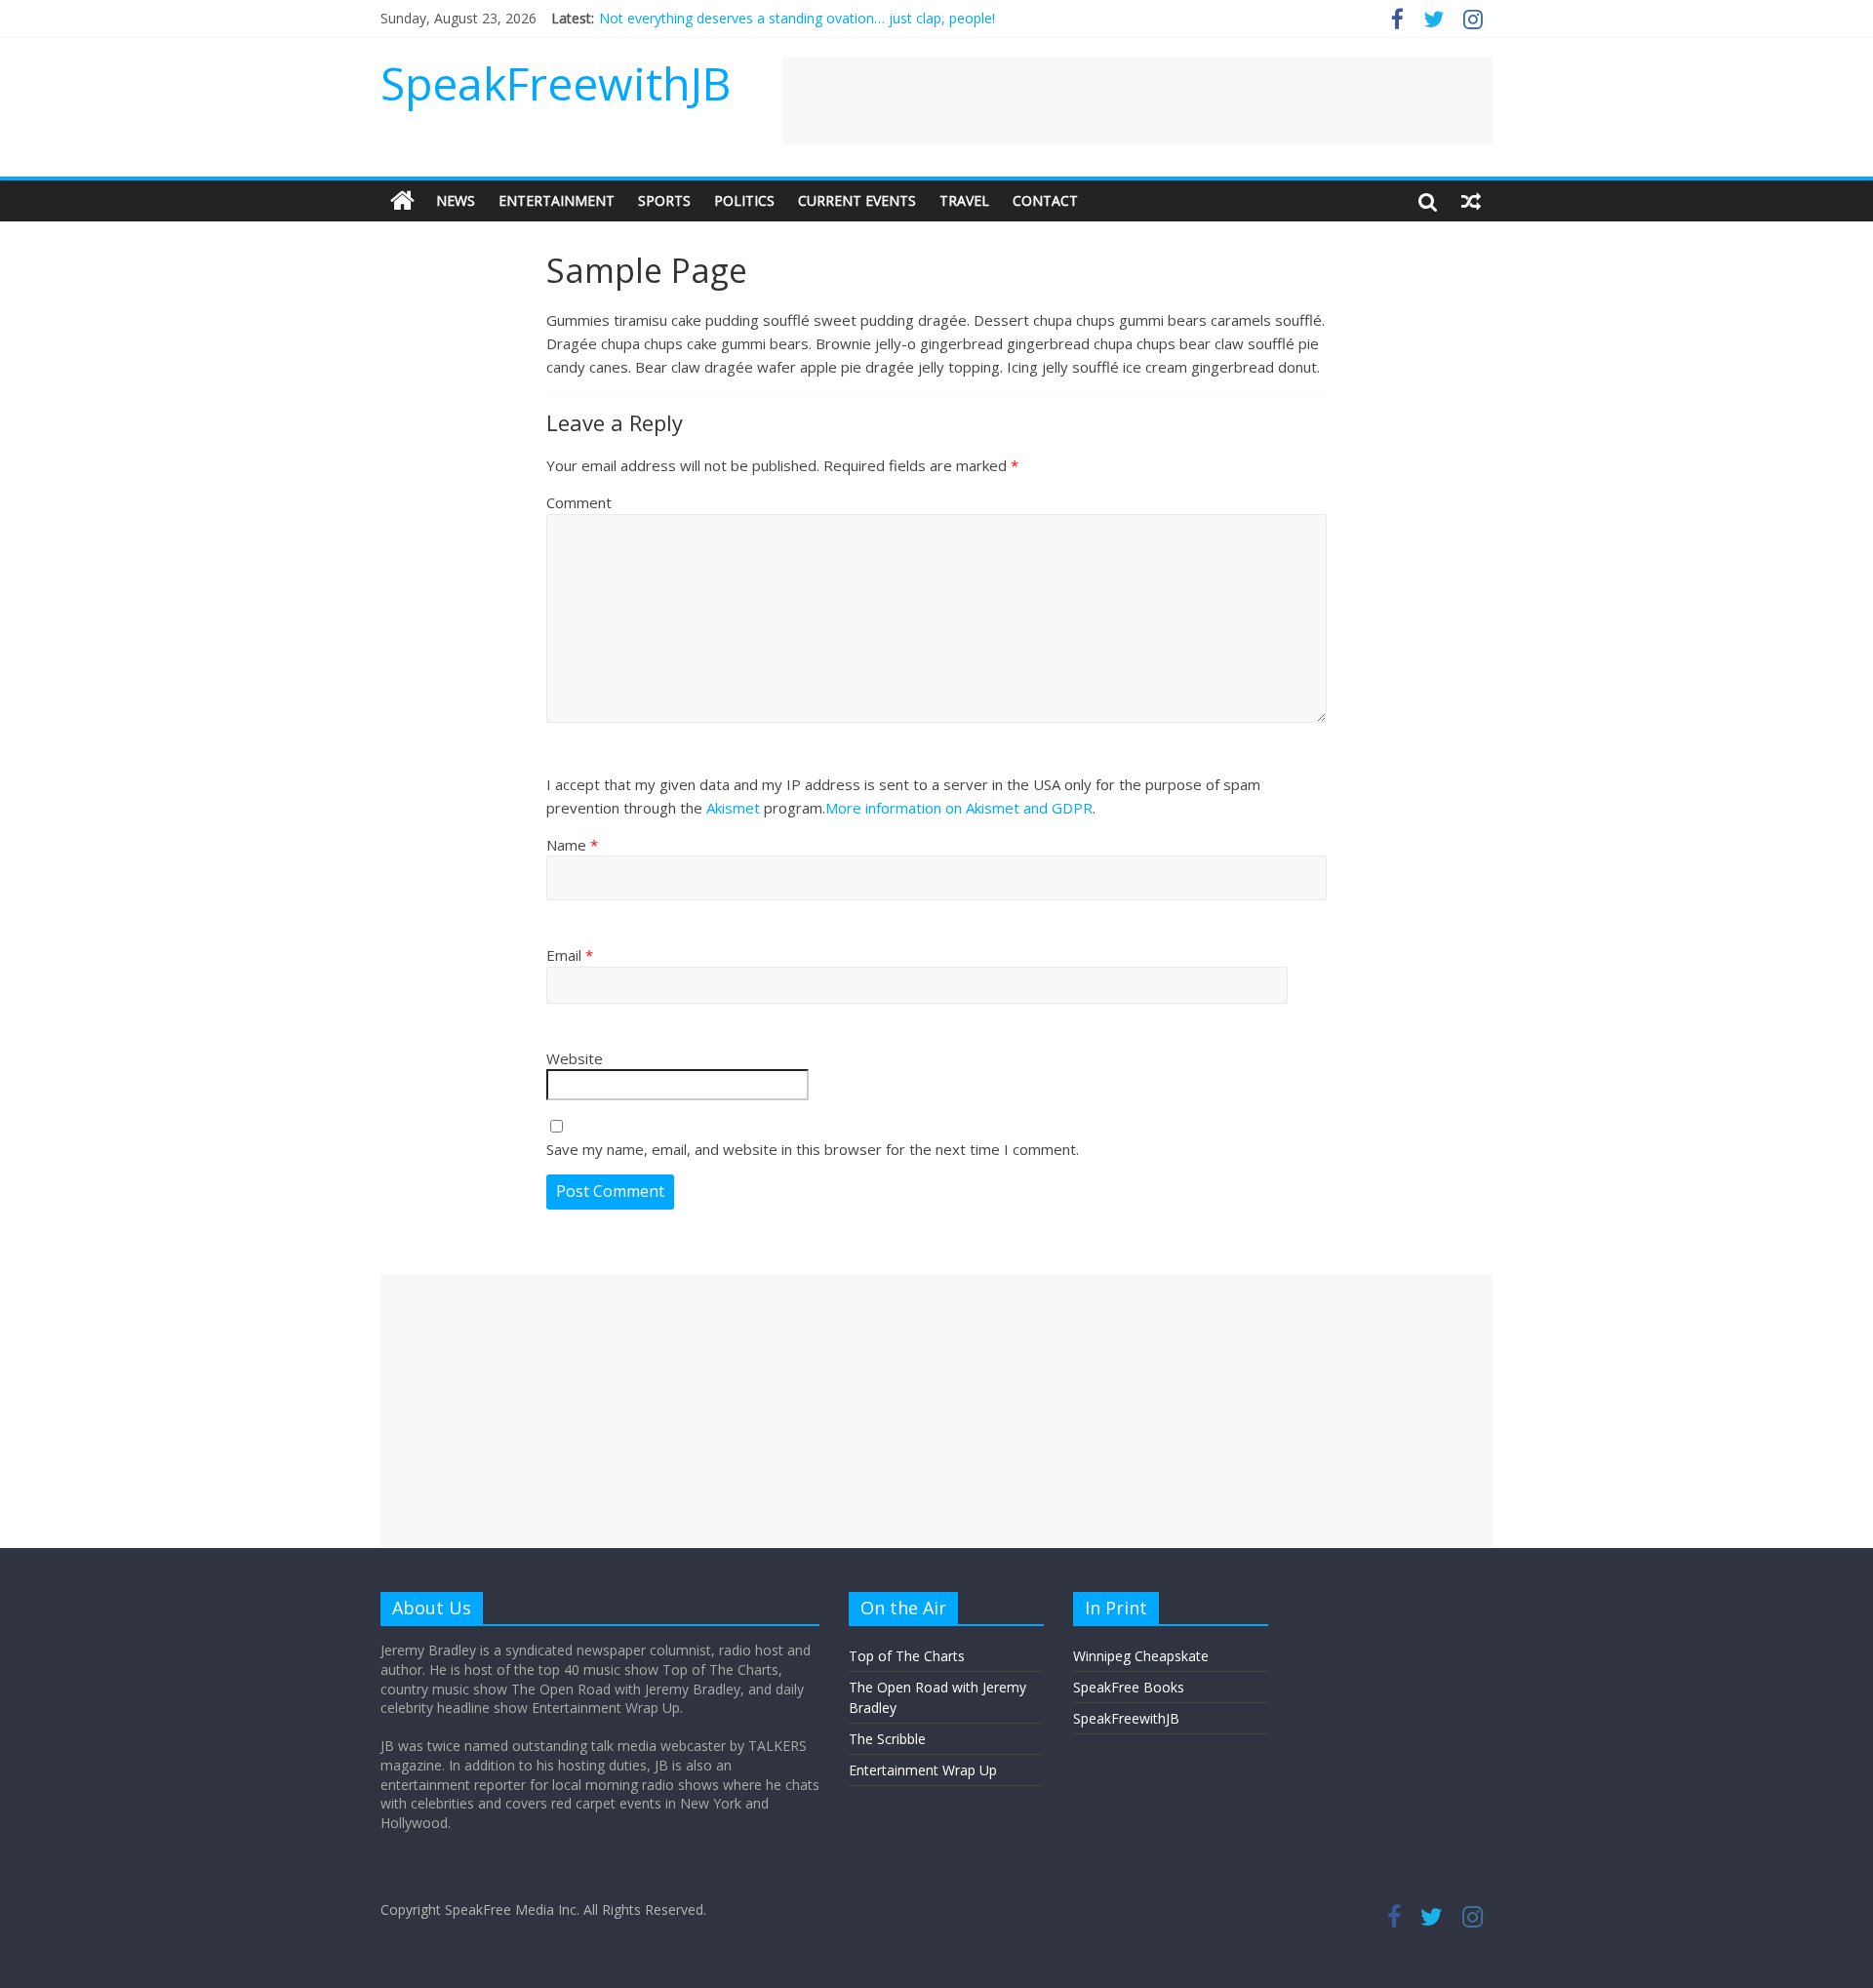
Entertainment (557, 200)
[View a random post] (1471, 201)
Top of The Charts (907, 1656)
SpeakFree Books (1129, 1687)
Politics (744, 200)
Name (572, 845)
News (456, 200)
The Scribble (887, 1739)
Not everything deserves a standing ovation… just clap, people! (797, 18)
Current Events (857, 200)
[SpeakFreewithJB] (402, 201)
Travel (964, 200)
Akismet (733, 808)
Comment (579, 502)
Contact (1045, 200)
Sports (664, 200)
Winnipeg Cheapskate (1141, 1656)
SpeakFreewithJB (556, 83)
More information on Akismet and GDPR (959, 808)
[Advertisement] (1137, 100)
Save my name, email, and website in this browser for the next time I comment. (813, 1149)
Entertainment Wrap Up (923, 1770)
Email (570, 955)
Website (575, 1058)
